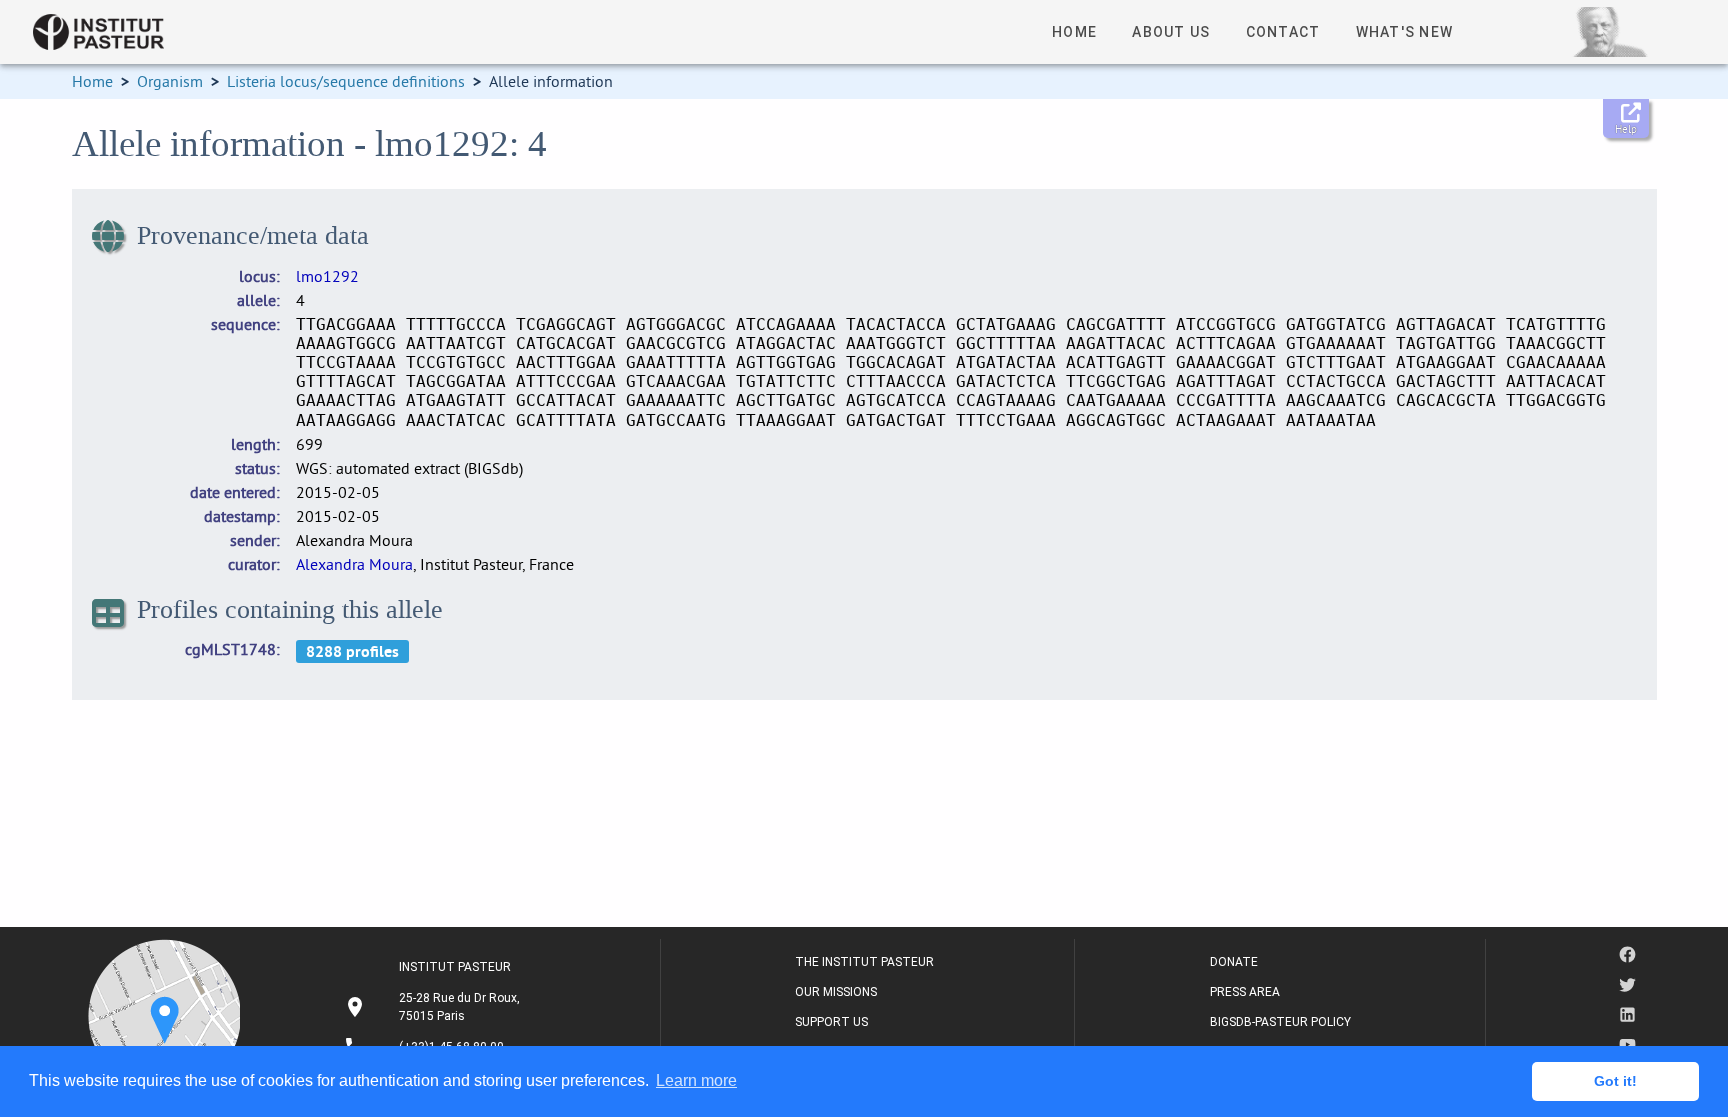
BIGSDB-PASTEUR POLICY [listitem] (1280, 1022)
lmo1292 (327, 276)
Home (92, 81)
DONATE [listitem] (1234, 962)
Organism (170, 81)
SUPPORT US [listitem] (831, 1022)
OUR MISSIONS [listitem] (836, 992)
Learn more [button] (696, 1080)
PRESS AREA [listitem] (1245, 992)
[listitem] (434, 1007)
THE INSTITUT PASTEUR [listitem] (864, 962)
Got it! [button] (1615, 1081)
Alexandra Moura (354, 564)
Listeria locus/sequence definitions (346, 81)
